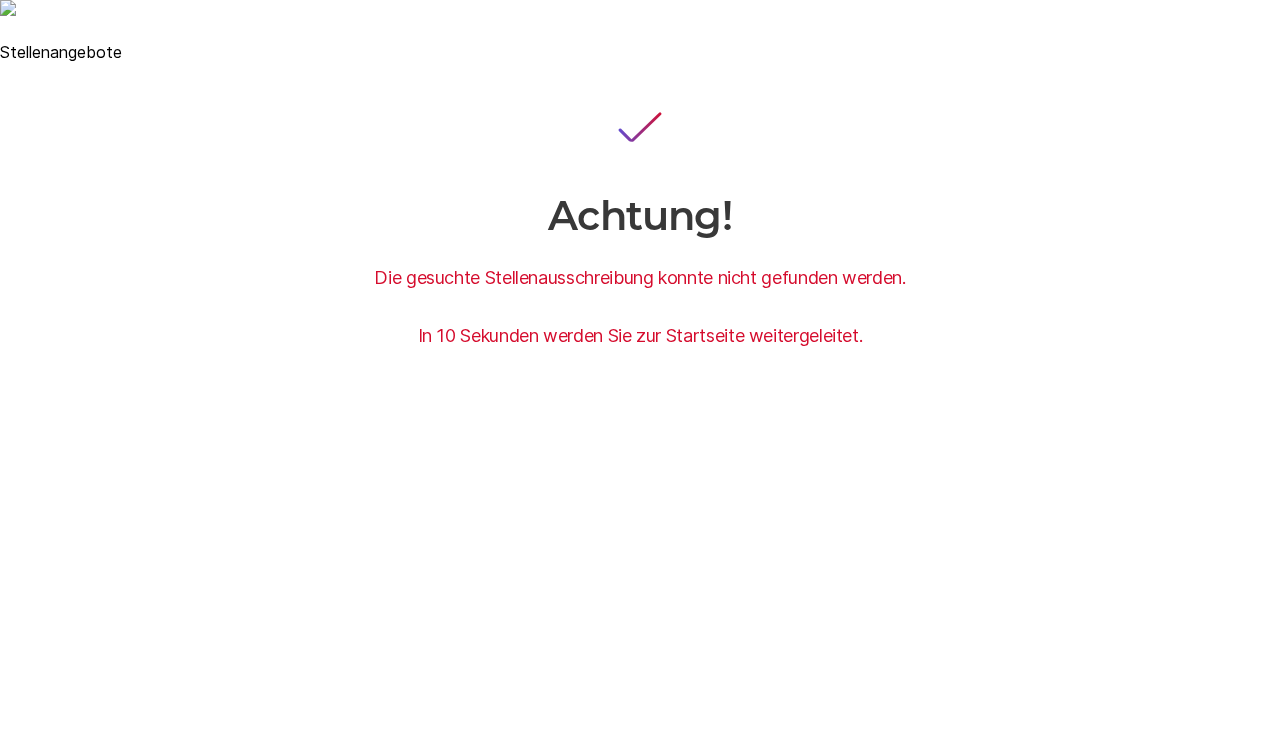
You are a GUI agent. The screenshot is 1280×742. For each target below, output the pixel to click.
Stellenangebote (61, 52)
